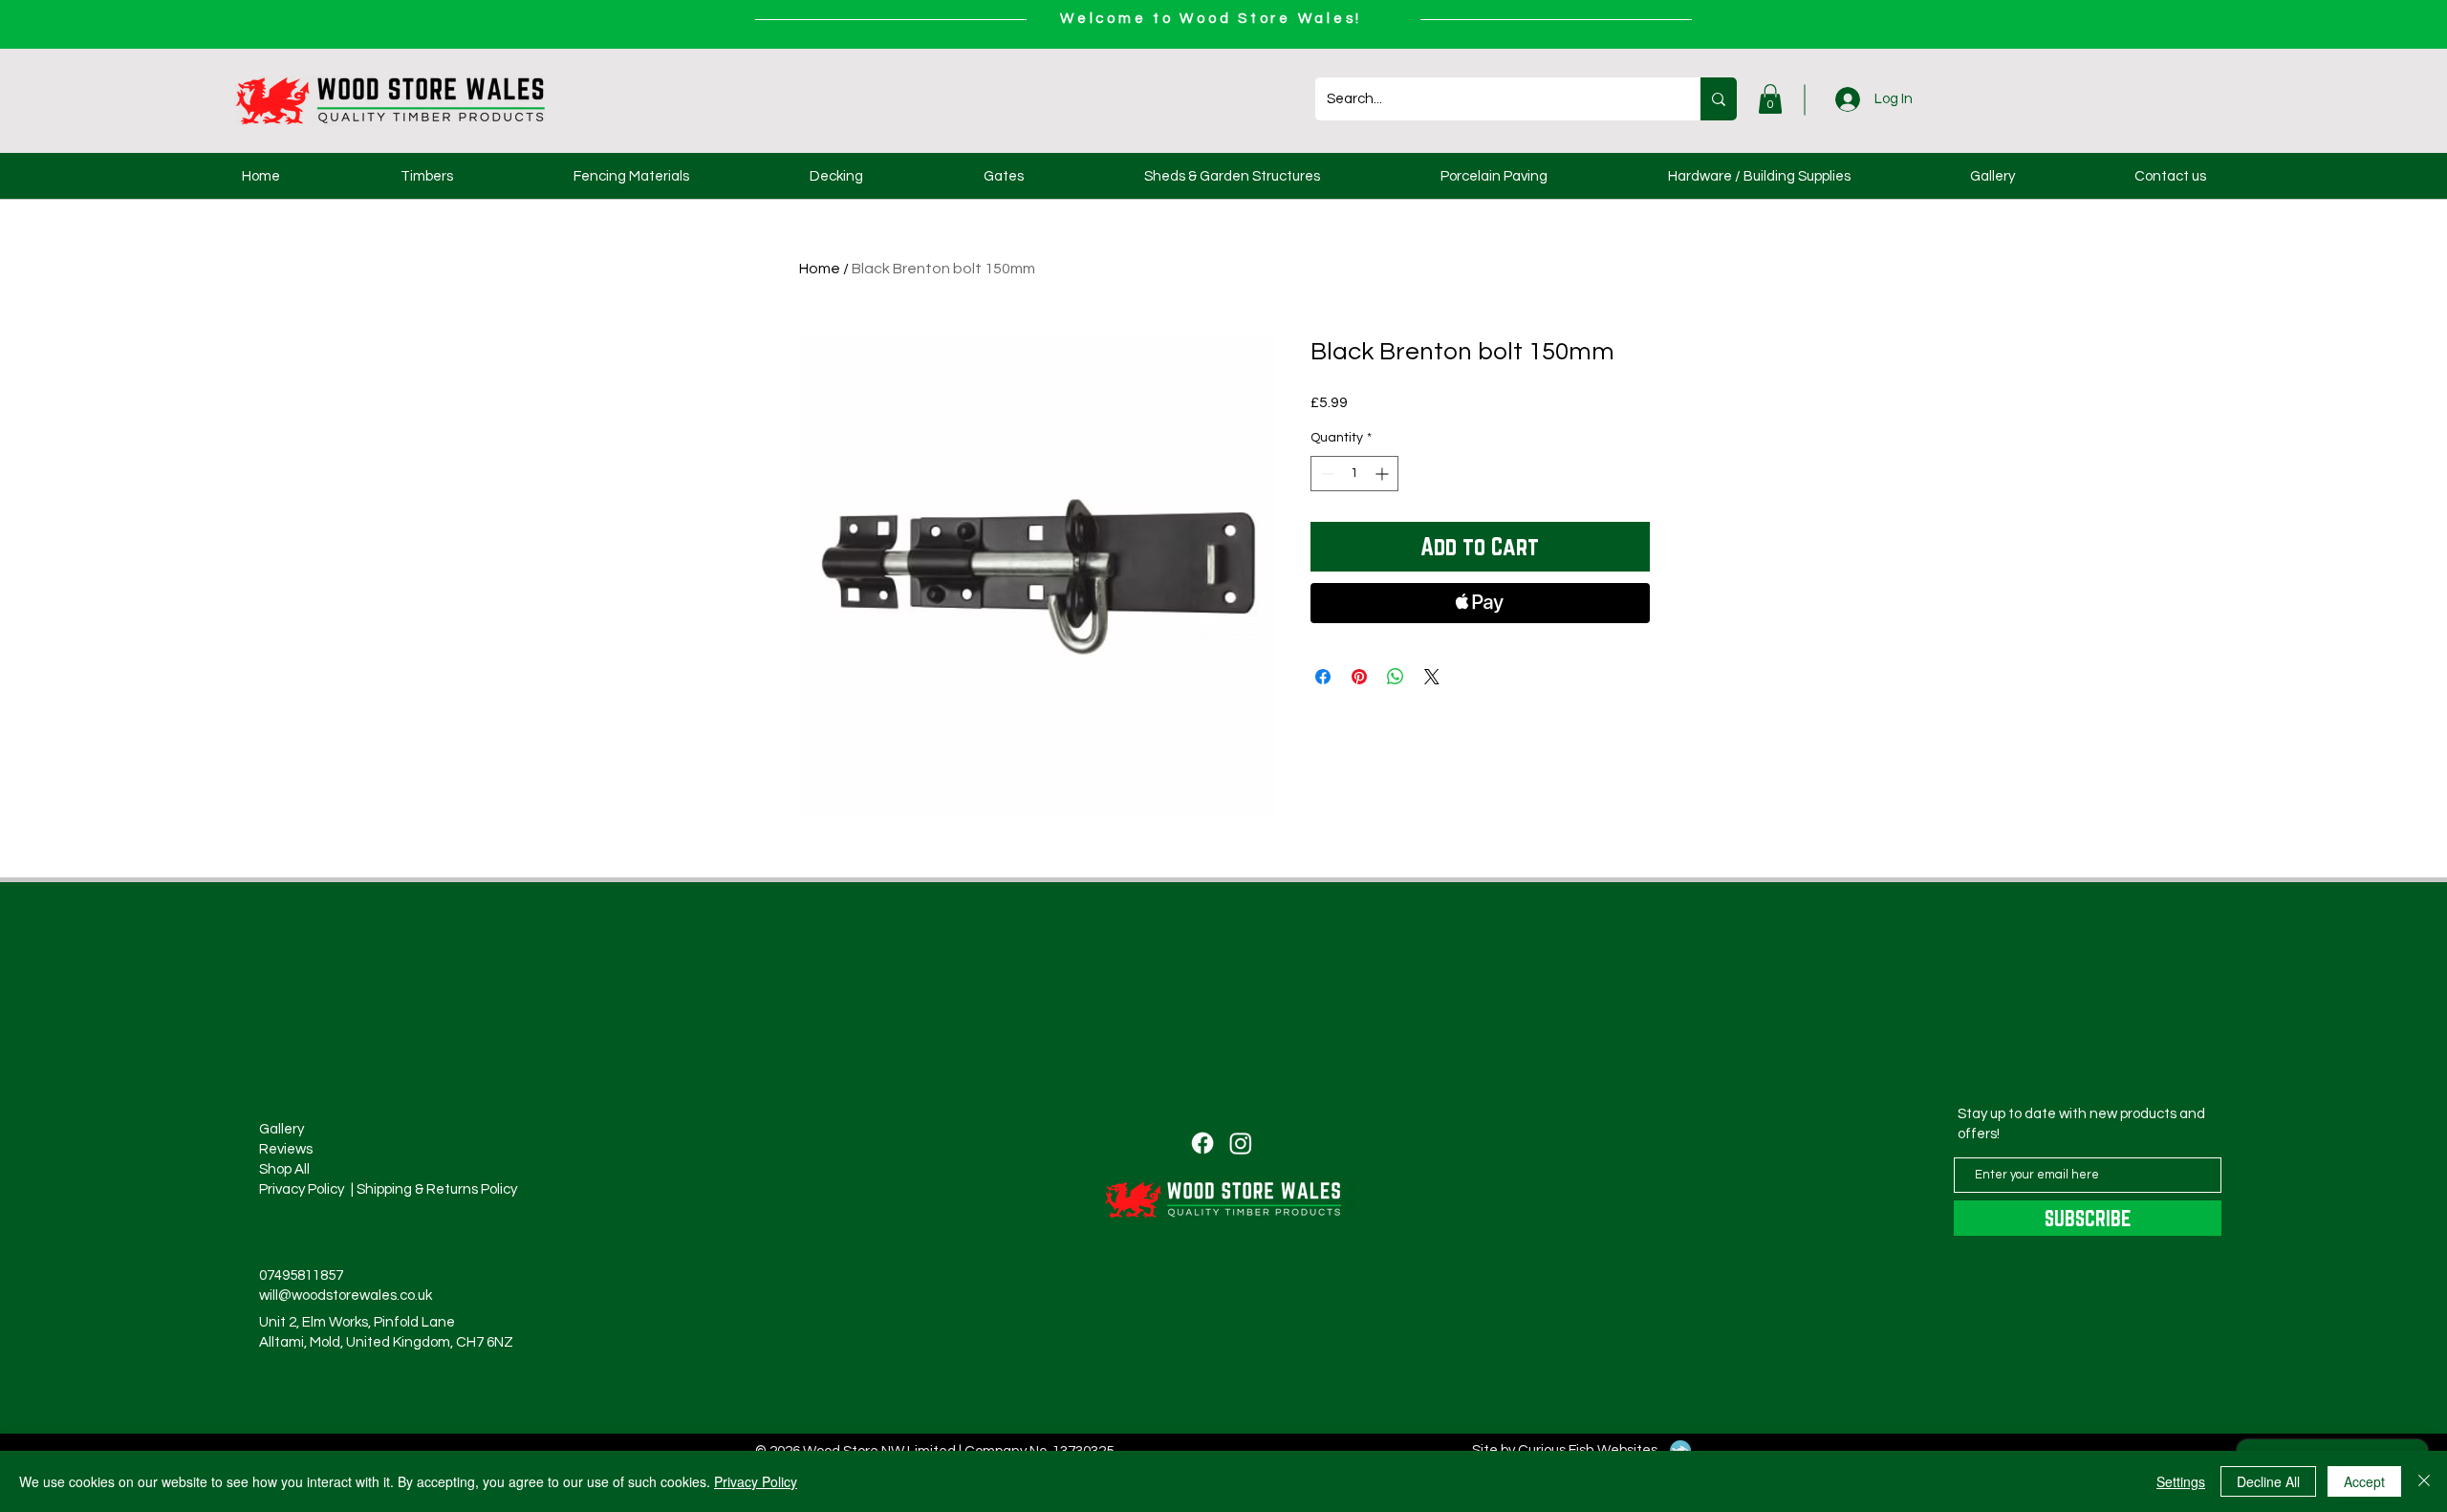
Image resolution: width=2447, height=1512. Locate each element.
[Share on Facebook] (1323, 677)
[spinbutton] (1354, 474)
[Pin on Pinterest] (1359, 677)
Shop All (284, 1169)
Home (820, 269)
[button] (1770, 99)
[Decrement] (1325, 474)
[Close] (2424, 1481)
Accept (2364, 1481)
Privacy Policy (756, 1481)
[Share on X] (1432, 677)
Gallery (282, 1129)
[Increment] (1384, 474)
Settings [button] (2181, 1481)
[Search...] (1719, 99)
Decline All (2268, 1481)
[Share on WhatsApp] (1396, 677)
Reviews (286, 1149)
